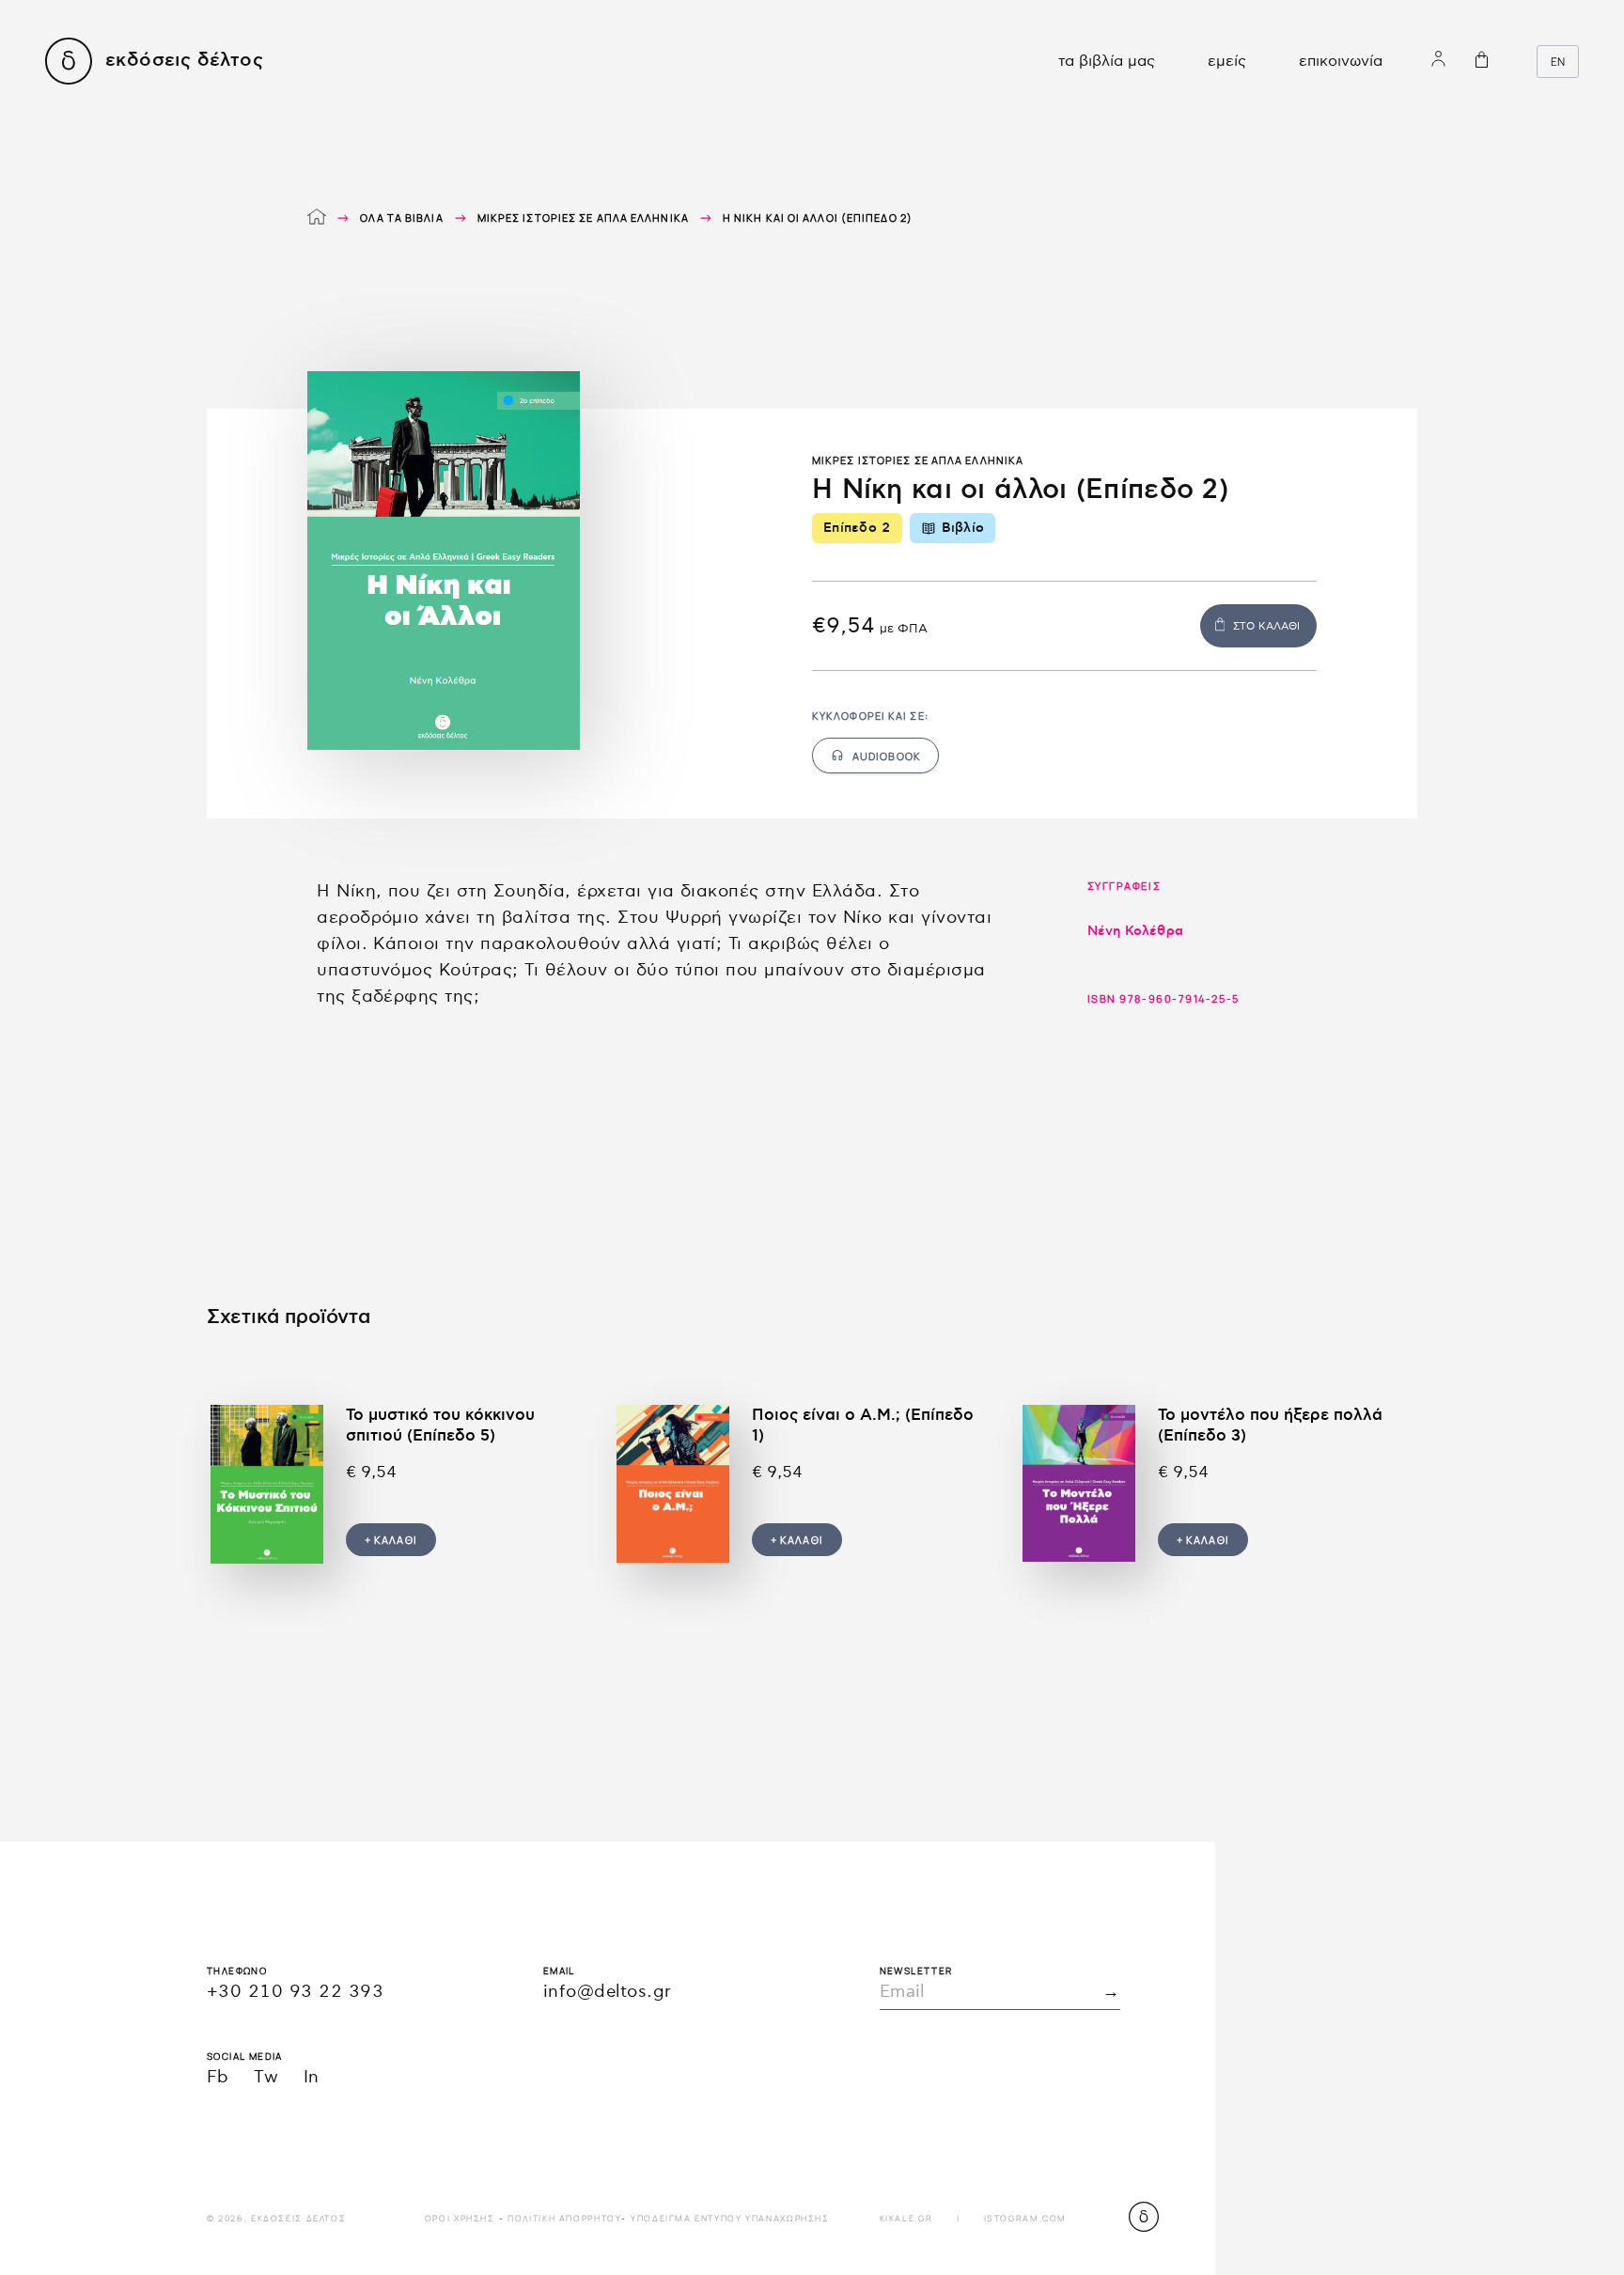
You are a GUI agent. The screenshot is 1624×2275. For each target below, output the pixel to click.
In (312, 2077)
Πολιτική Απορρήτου (564, 2218)
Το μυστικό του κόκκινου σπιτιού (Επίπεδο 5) (440, 1426)
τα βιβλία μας (1107, 62)
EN (1558, 62)
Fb (218, 2077)
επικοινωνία (1341, 62)
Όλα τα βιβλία (401, 218)
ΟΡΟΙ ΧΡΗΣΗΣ (460, 2218)
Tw (266, 2077)
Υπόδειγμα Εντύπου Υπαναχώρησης (730, 2218)
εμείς (1227, 62)
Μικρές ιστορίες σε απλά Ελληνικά (583, 218)
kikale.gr (906, 2218)
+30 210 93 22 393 (295, 1992)
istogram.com (1025, 2218)
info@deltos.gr (608, 1992)
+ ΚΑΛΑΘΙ (391, 1540)
